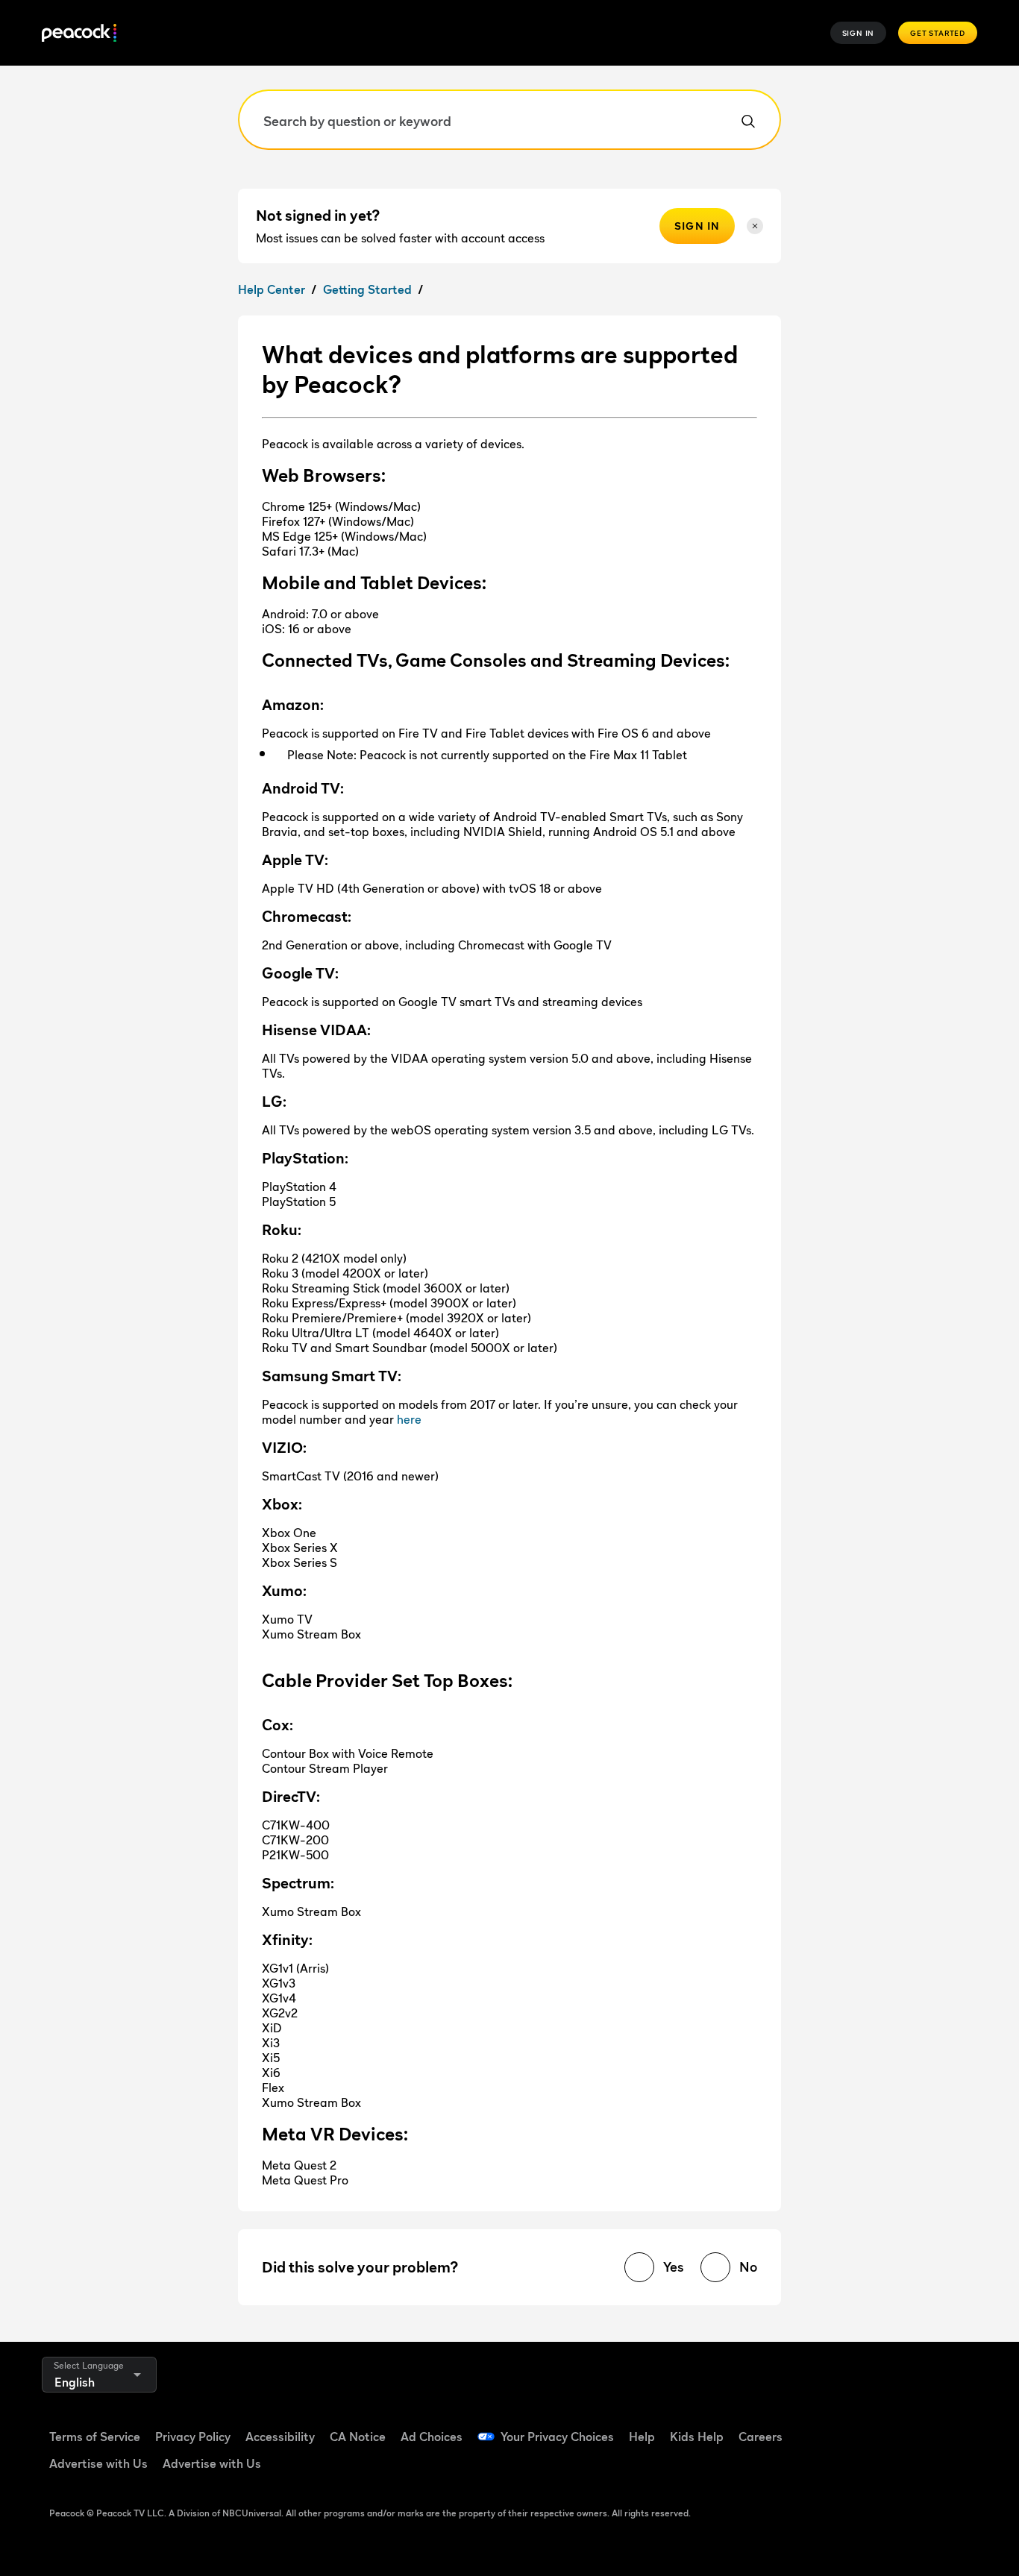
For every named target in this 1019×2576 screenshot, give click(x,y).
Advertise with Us (98, 2463)
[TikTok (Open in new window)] (880, 2427)
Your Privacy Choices (557, 2437)
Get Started (938, 33)
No (748, 2267)
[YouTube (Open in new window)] (919, 2427)
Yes (673, 2267)
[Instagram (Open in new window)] (958, 2427)
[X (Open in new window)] (841, 2469)
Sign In (859, 33)
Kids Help (697, 2437)
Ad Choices (432, 2437)
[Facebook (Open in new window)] (841, 2427)
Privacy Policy (193, 2437)
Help (642, 2437)
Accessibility (280, 2437)
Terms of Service (95, 2437)
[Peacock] (79, 33)
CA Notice (358, 2437)
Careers (761, 2437)
